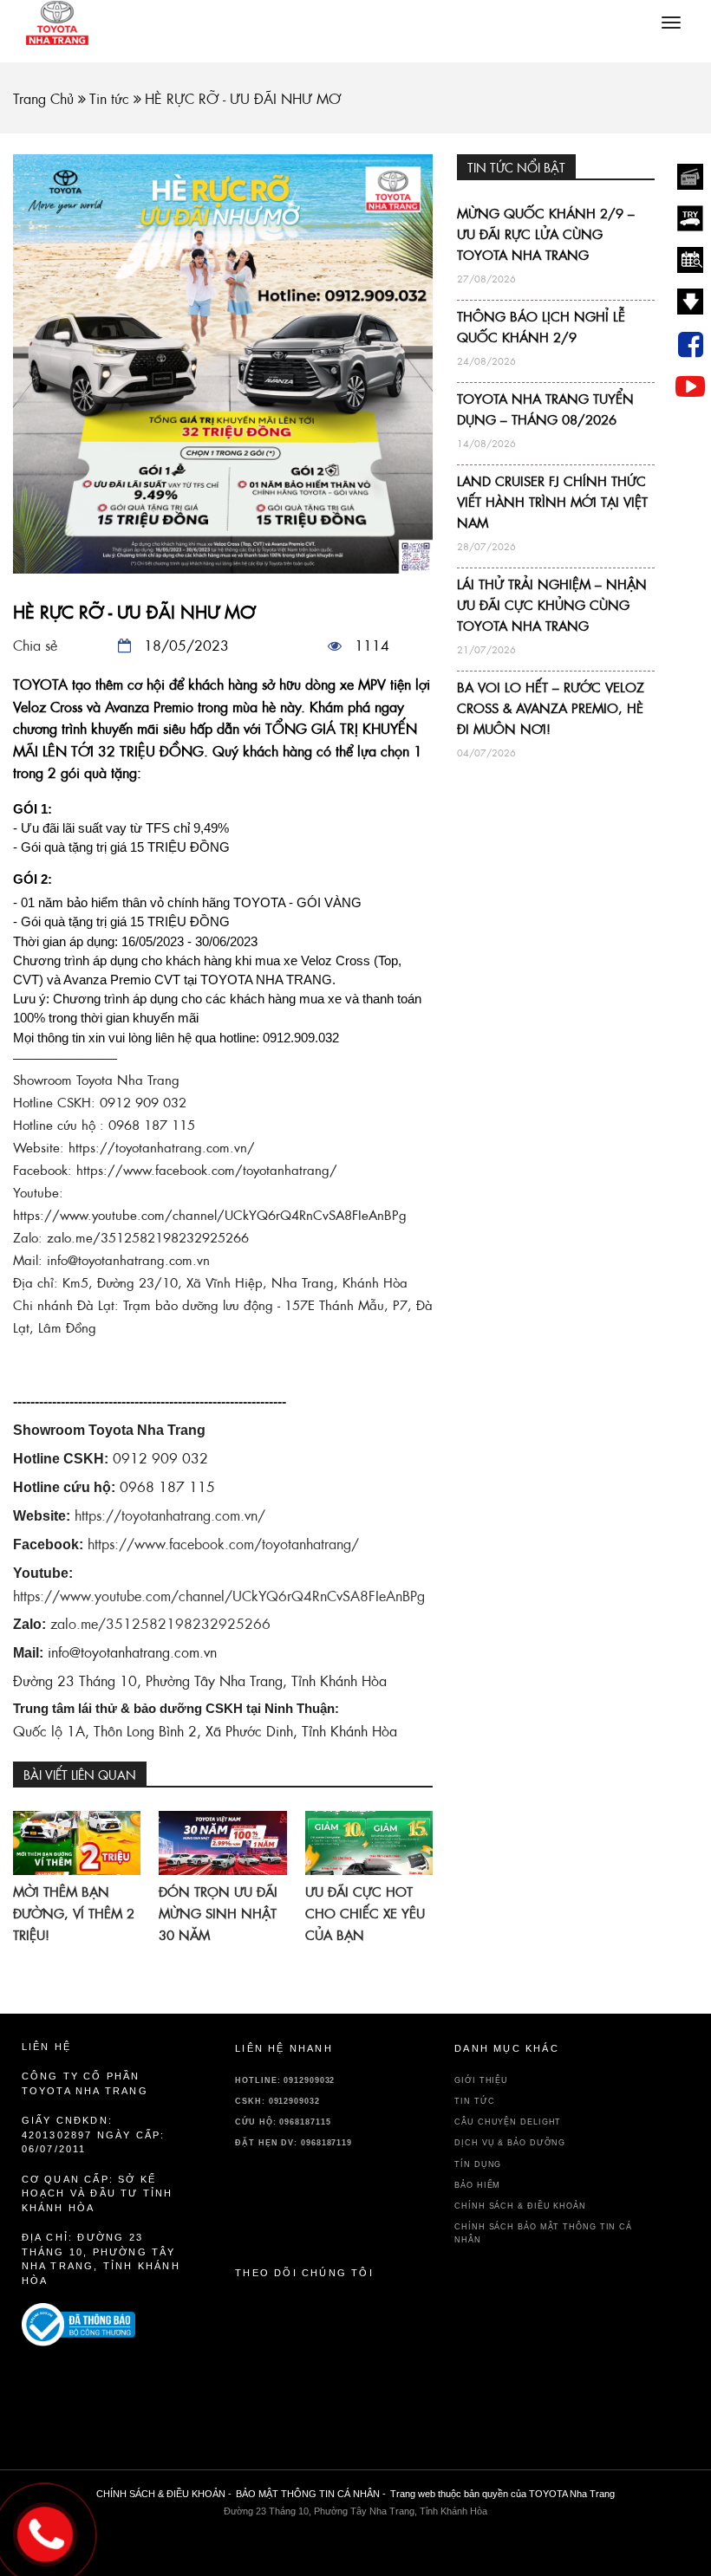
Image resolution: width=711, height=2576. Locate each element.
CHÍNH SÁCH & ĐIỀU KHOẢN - (164, 2494)
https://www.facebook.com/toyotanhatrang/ (223, 1544)
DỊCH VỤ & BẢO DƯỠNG (510, 2143)
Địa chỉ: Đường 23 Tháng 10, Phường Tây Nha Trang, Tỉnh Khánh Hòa (101, 2259)
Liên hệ (46, 2047)
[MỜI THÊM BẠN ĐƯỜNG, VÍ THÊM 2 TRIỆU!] (77, 1843)
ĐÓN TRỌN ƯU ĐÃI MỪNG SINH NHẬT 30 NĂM (218, 1914)
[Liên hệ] (45, 2530)
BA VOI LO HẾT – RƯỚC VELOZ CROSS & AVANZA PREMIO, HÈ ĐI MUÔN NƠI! (551, 708)
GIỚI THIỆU (481, 2080)
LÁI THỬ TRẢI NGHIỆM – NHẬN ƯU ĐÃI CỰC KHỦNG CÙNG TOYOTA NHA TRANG (552, 605)
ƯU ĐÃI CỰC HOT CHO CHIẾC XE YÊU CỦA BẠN (365, 1914)
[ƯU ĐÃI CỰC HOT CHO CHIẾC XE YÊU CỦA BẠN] (369, 1843)
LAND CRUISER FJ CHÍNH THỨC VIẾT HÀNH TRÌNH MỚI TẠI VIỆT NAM (552, 502)
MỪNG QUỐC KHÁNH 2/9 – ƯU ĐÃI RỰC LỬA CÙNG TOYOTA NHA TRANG (546, 234)
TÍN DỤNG (478, 2164)
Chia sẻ (35, 646)
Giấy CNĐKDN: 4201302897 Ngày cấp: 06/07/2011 (94, 2135)
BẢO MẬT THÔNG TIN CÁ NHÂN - (311, 2494)
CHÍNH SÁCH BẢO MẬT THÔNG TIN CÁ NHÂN (543, 2233)
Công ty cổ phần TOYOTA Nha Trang (85, 2083)
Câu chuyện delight (508, 2122)
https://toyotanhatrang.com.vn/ (170, 1515)
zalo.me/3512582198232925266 (160, 1624)
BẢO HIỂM (477, 2185)
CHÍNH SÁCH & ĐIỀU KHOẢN (520, 2206)
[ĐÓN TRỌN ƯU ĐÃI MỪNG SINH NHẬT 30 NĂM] (222, 1843)
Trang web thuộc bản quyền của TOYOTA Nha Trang (502, 2494)
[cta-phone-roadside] (103, 2325)
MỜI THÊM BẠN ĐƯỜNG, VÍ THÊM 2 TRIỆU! (74, 1914)
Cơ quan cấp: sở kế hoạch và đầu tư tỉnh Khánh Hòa (98, 2193)
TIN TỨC (474, 2101)
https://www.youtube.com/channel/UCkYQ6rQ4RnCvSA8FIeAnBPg (219, 1596)
